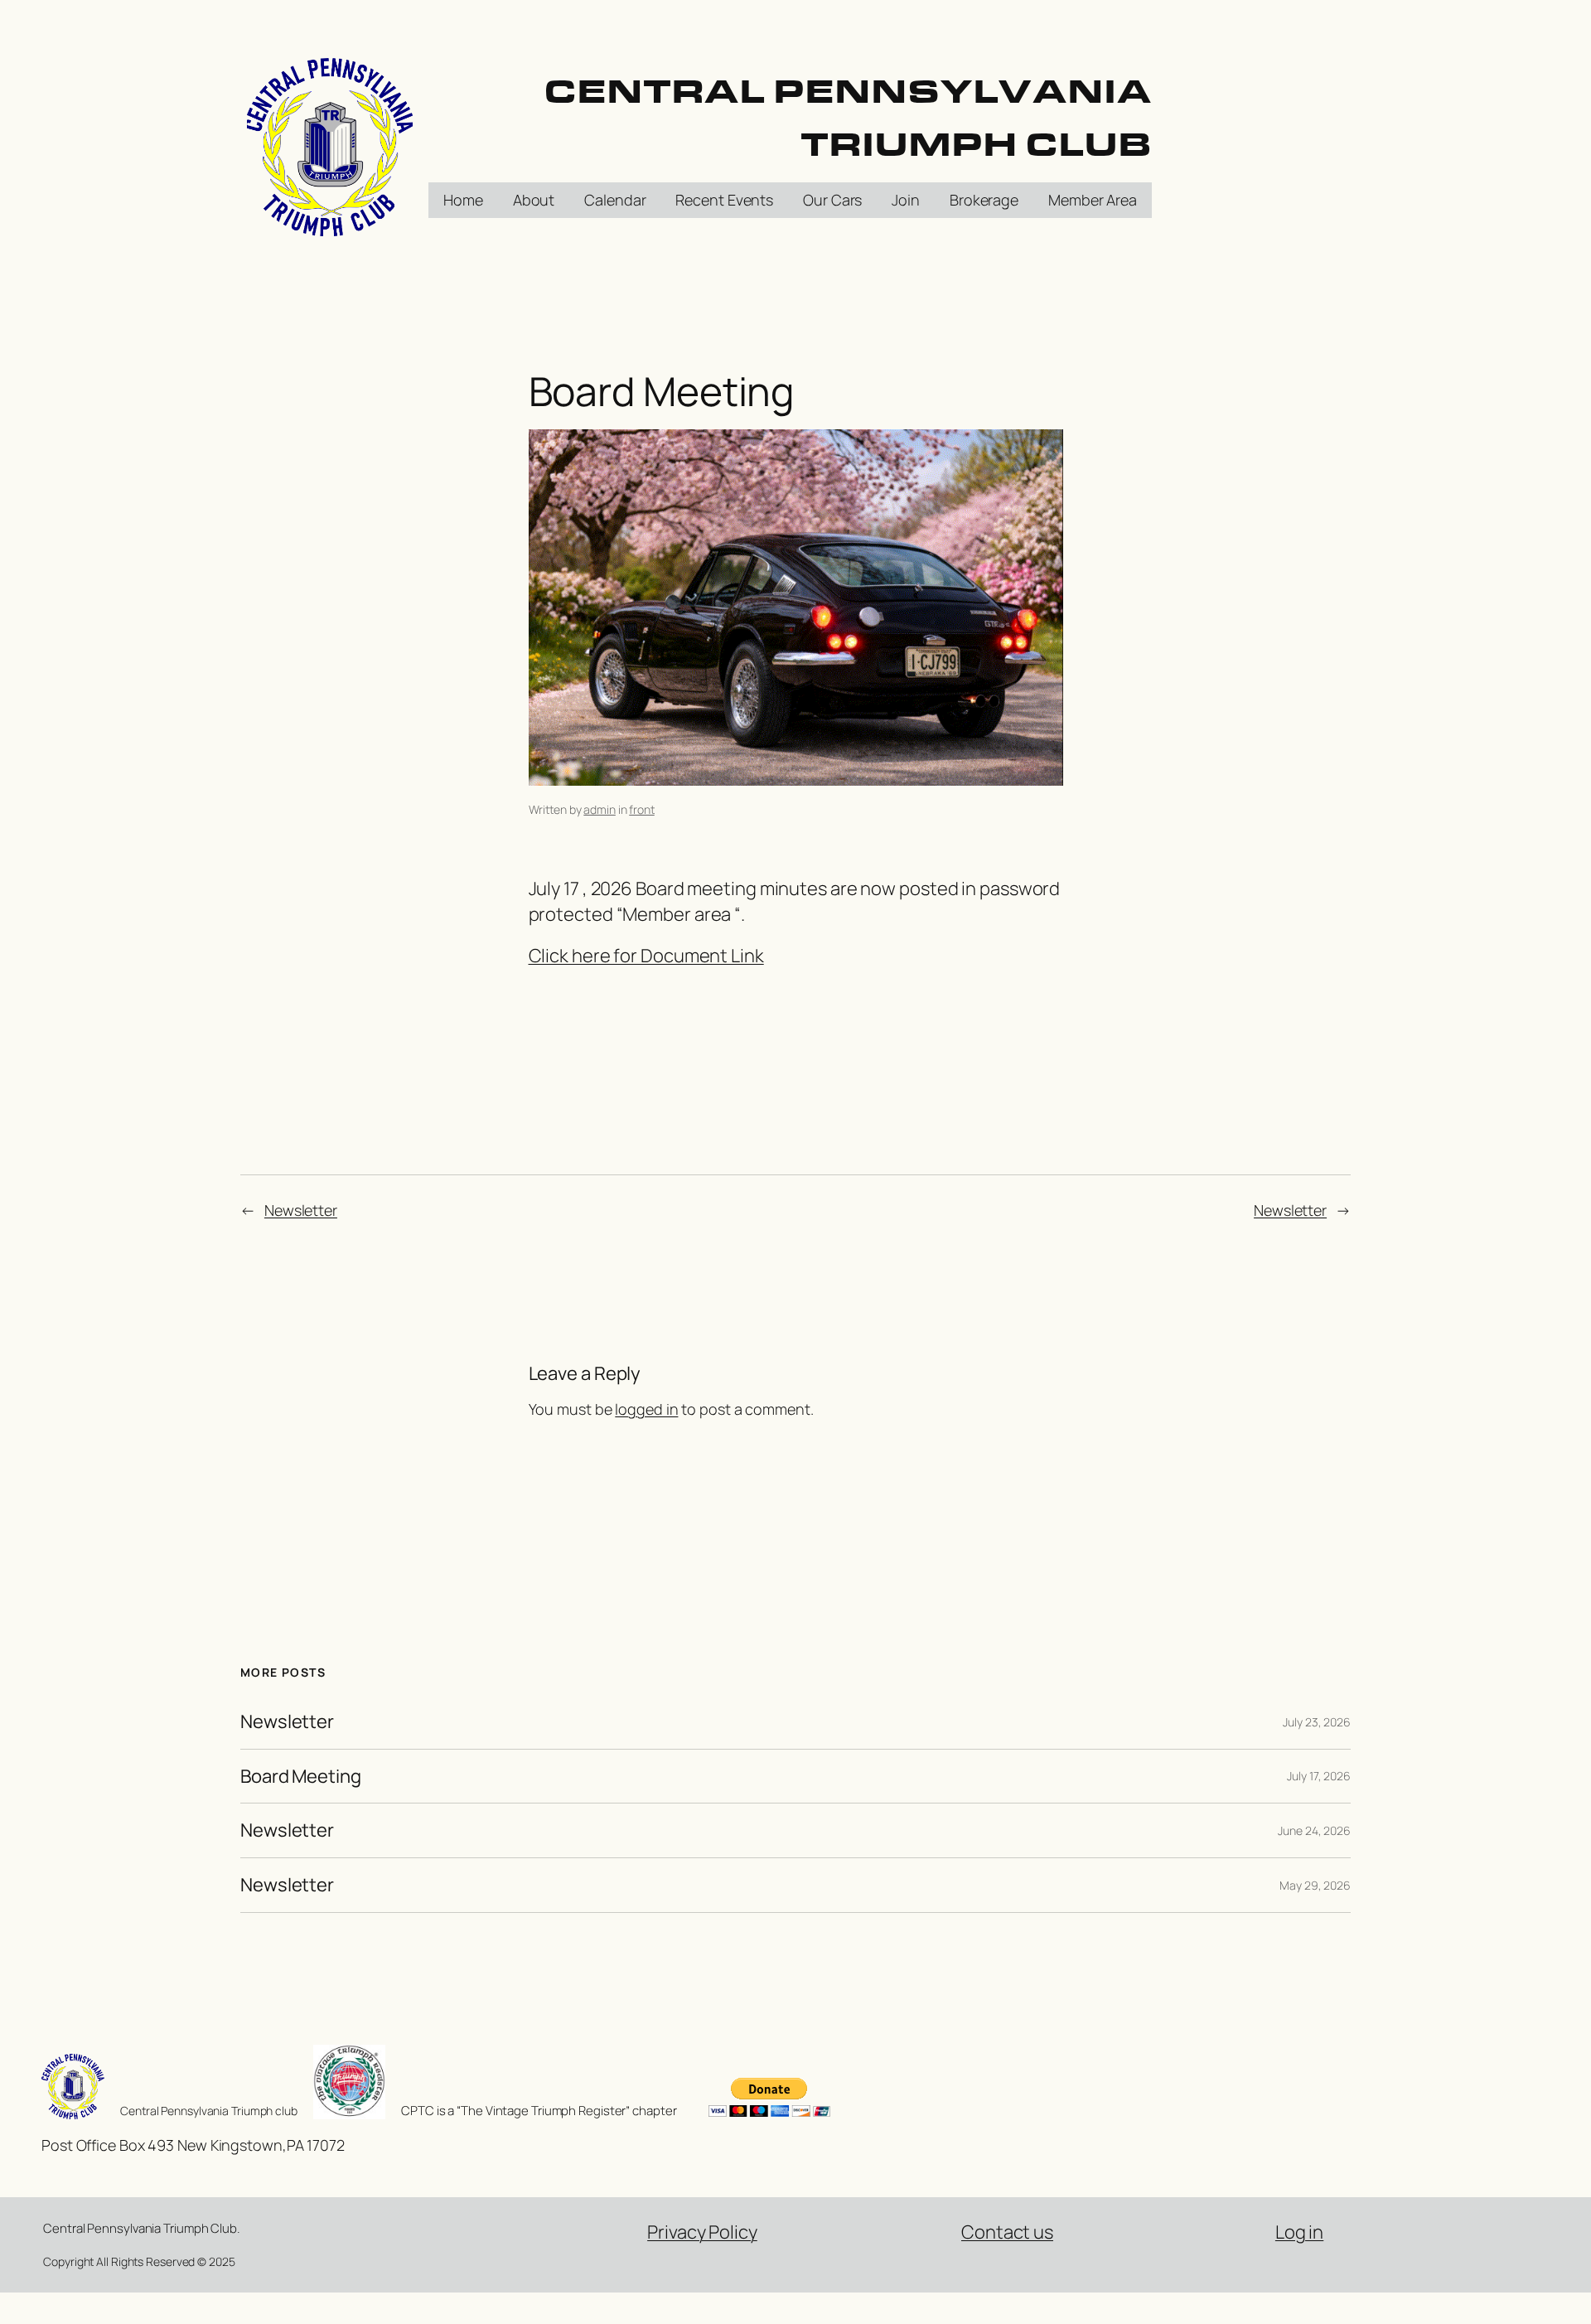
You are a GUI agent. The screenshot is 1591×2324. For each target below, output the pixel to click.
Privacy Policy (702, 2232)
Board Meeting (301, 1777)
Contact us (1007, 2232)
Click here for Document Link (646, 956)
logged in (646, 1409)
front (642, 809)
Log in (1299, 2232)
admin (600, 809)
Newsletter (301, 1210)
